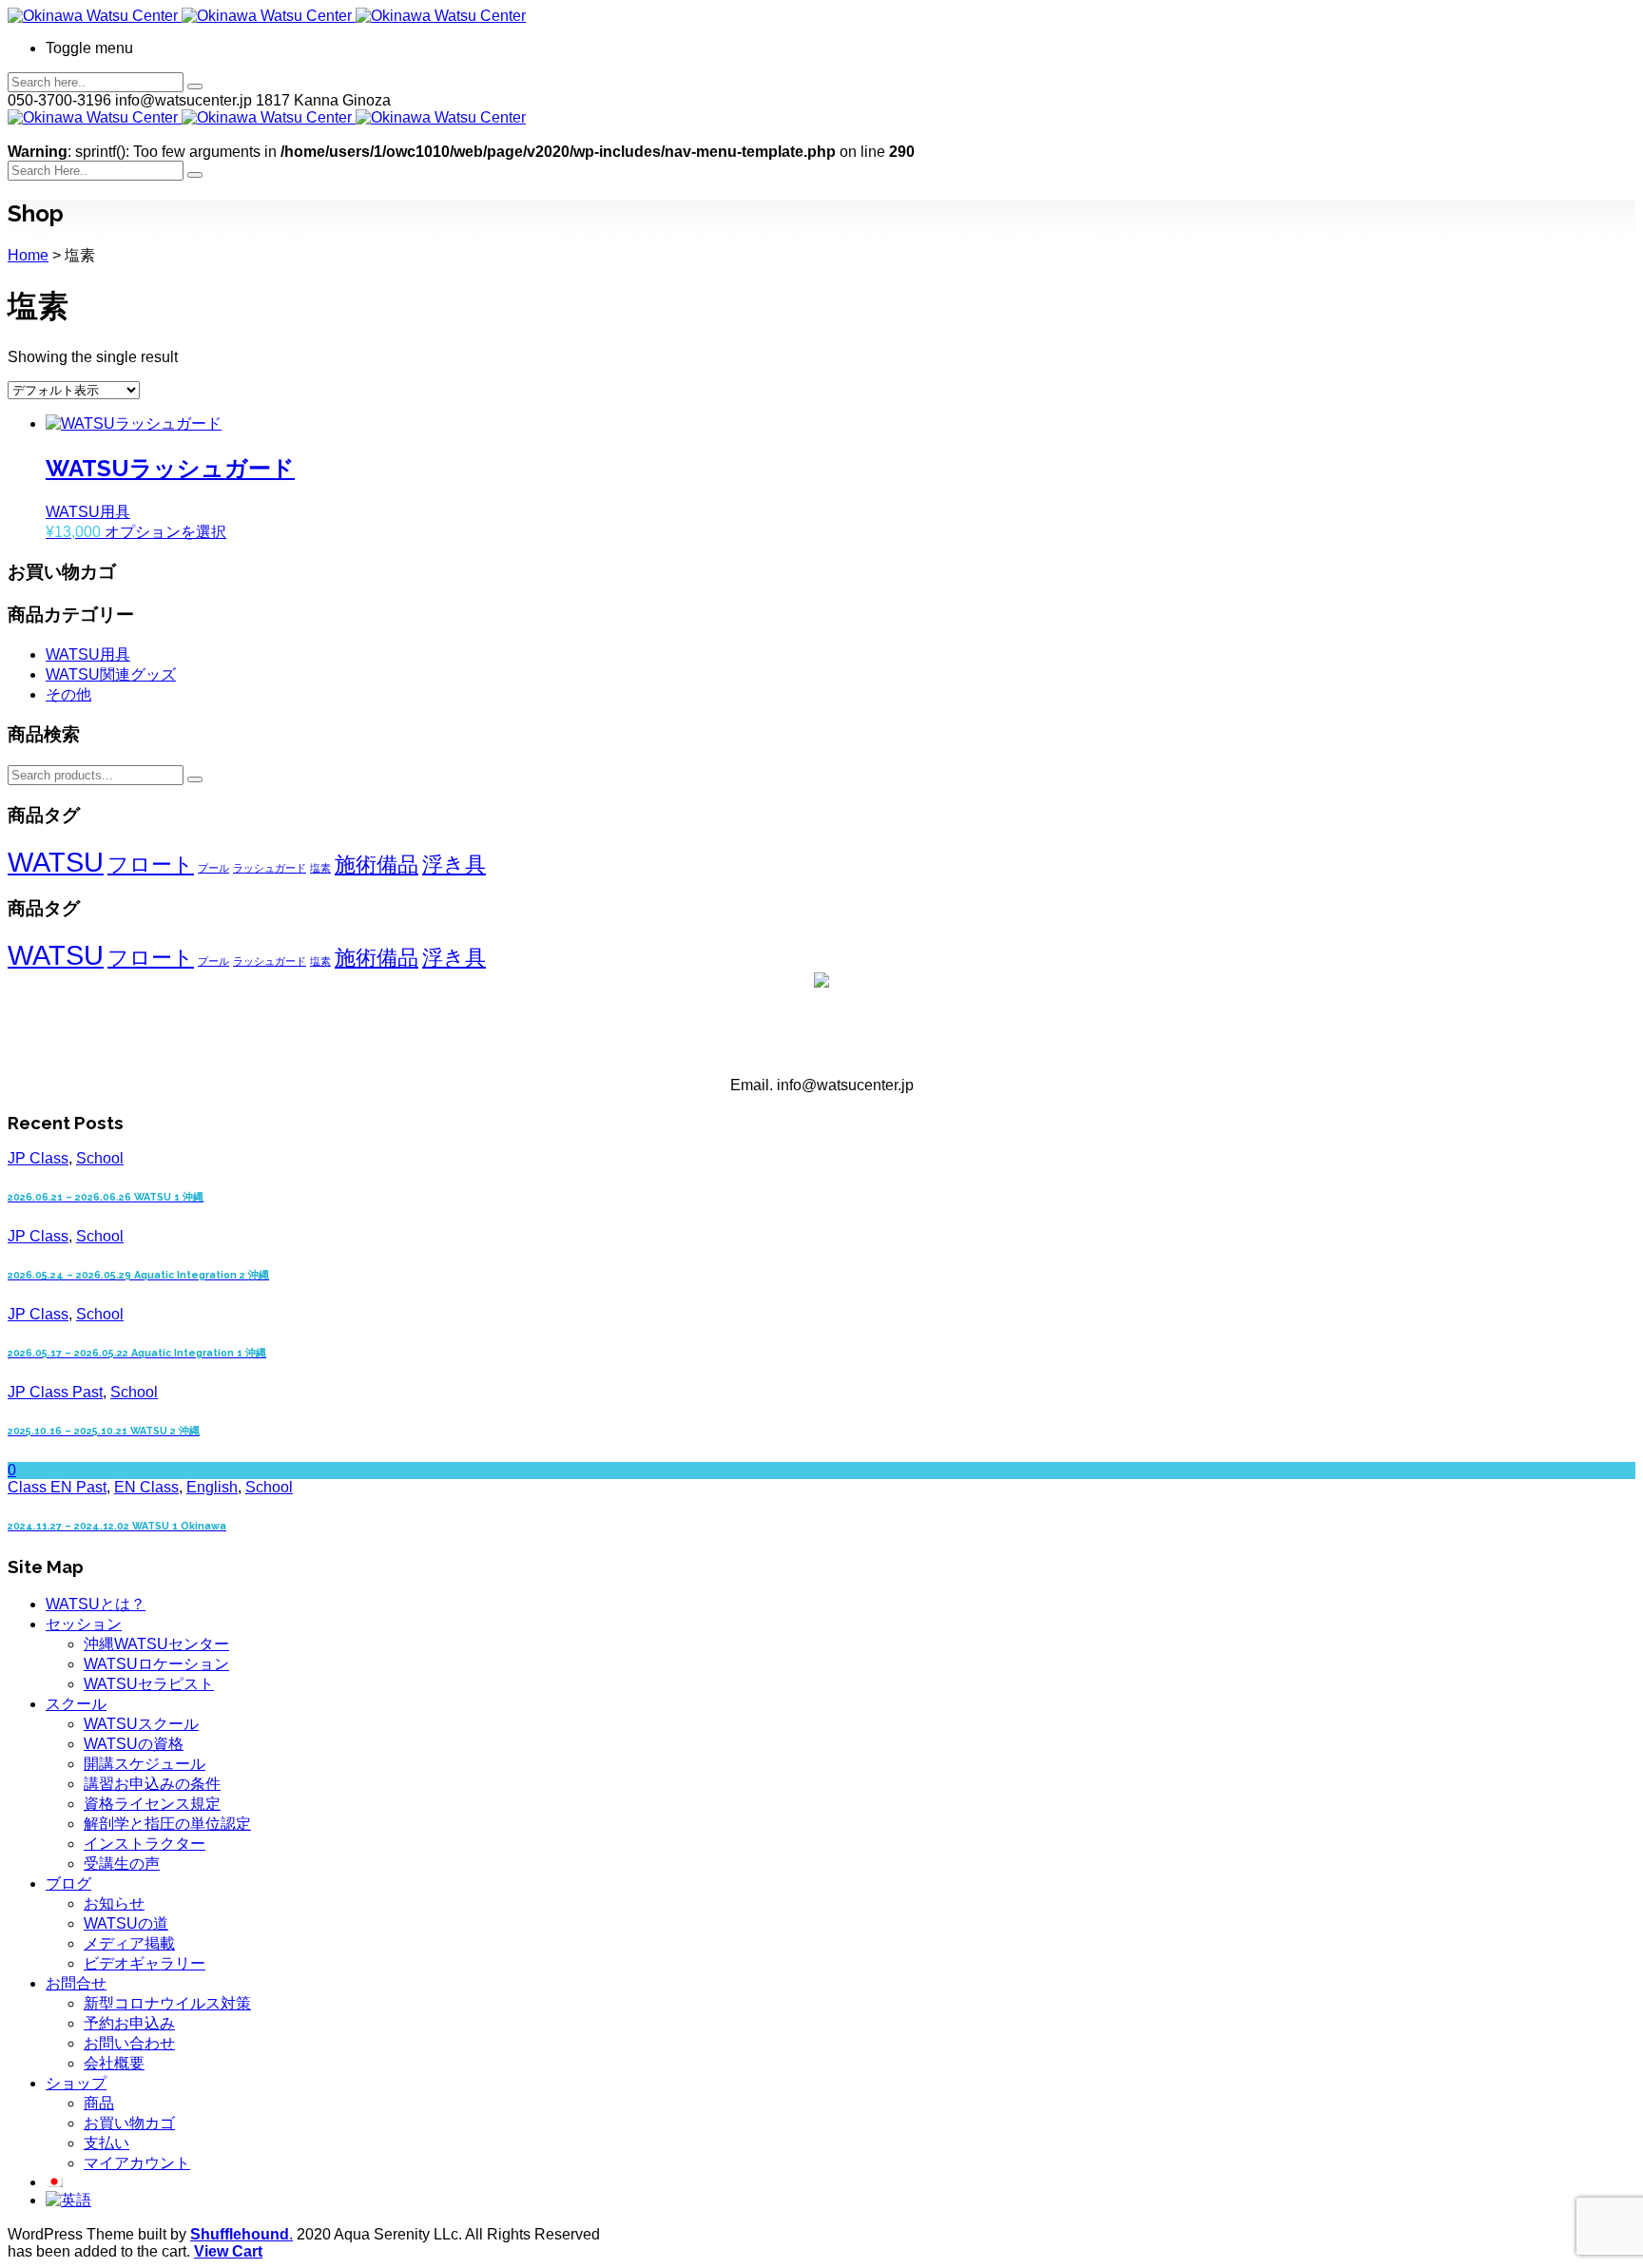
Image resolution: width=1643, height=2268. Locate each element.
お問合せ (76, 1983)
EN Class (146, 1487)
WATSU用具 (88, 654)
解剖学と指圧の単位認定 (167, 1824)
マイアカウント (137, 2163)
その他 (68, 694)
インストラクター (145, 1844)
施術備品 (377, 865)
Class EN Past (57, 1487)
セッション (84, 1624)
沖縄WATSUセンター (156, 1644)
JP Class (38, 1158)
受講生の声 (122, 1864)
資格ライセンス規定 (152, 1804)
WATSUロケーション (156, 1664)
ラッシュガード (270, 868)
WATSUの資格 (134, 1744)
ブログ (68, 1884)
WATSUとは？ (96, 1604)
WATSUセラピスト (149, 1684)
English (212, 1487)
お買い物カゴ (129, 2123)
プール (213, 868)
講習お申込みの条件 (152, 1784)
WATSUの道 (126, 1923)
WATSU (56, 862)
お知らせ (114, 1903)
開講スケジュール (145, 1764)
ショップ (76, 2083)
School (100, 1158)
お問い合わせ (129, 2043)
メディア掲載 (129, 1943)
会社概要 (114, 2063)
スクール (76, 1704)
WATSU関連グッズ (111, 674)
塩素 (320, 868)
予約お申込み (129, 2023)
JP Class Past (55, 1392)
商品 (99, 2103)
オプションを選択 (165, 532)
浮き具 (454, 865)
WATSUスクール (141, 1724)
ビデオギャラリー (145, 1963)
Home (28, 255)
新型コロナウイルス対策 (167, 2003)
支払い (106, 2143)
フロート (151, 865)
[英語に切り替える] (68, 2200)
